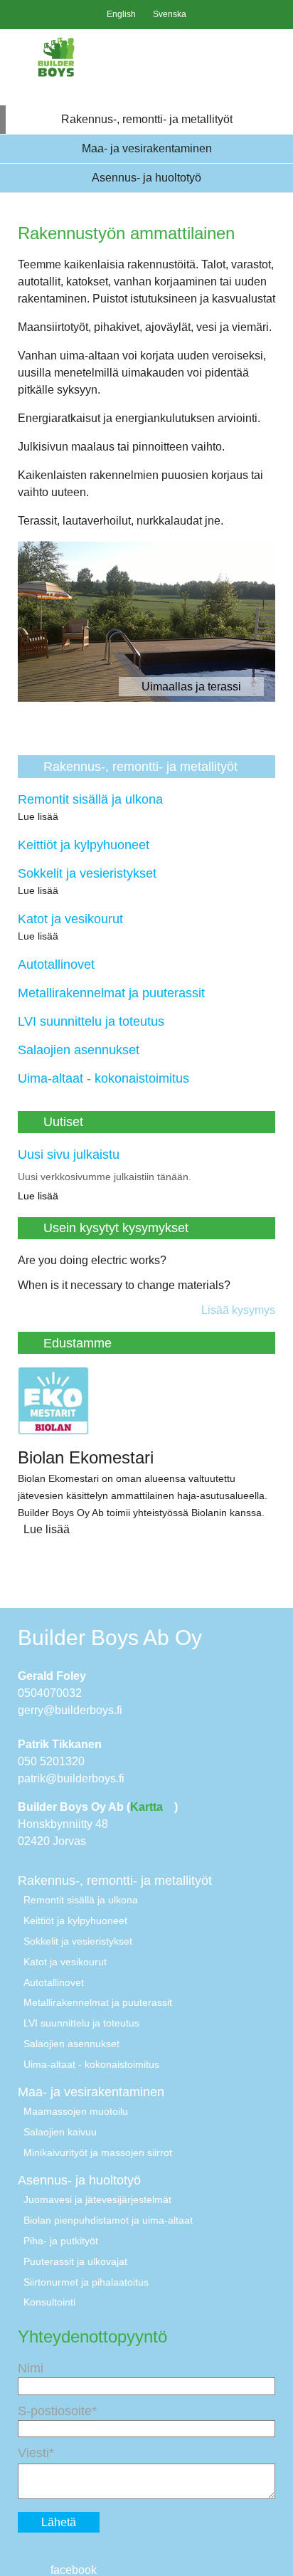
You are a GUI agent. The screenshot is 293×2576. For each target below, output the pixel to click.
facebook (72, 2570)
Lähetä (59, 2522)
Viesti (33, 2453)
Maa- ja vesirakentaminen (147, 148)
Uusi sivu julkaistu (69, 1155)
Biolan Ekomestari (86, 1457)
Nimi (31, 2368)
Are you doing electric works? (92, 1260)
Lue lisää (39, 816)
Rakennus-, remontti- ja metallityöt (147, 119)
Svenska (170, 14)
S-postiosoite (55, 2411)
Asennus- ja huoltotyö (146, 178)
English (121, 14)
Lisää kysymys (238, 1310)
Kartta (148, 1807)
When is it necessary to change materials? (124, 1285)
